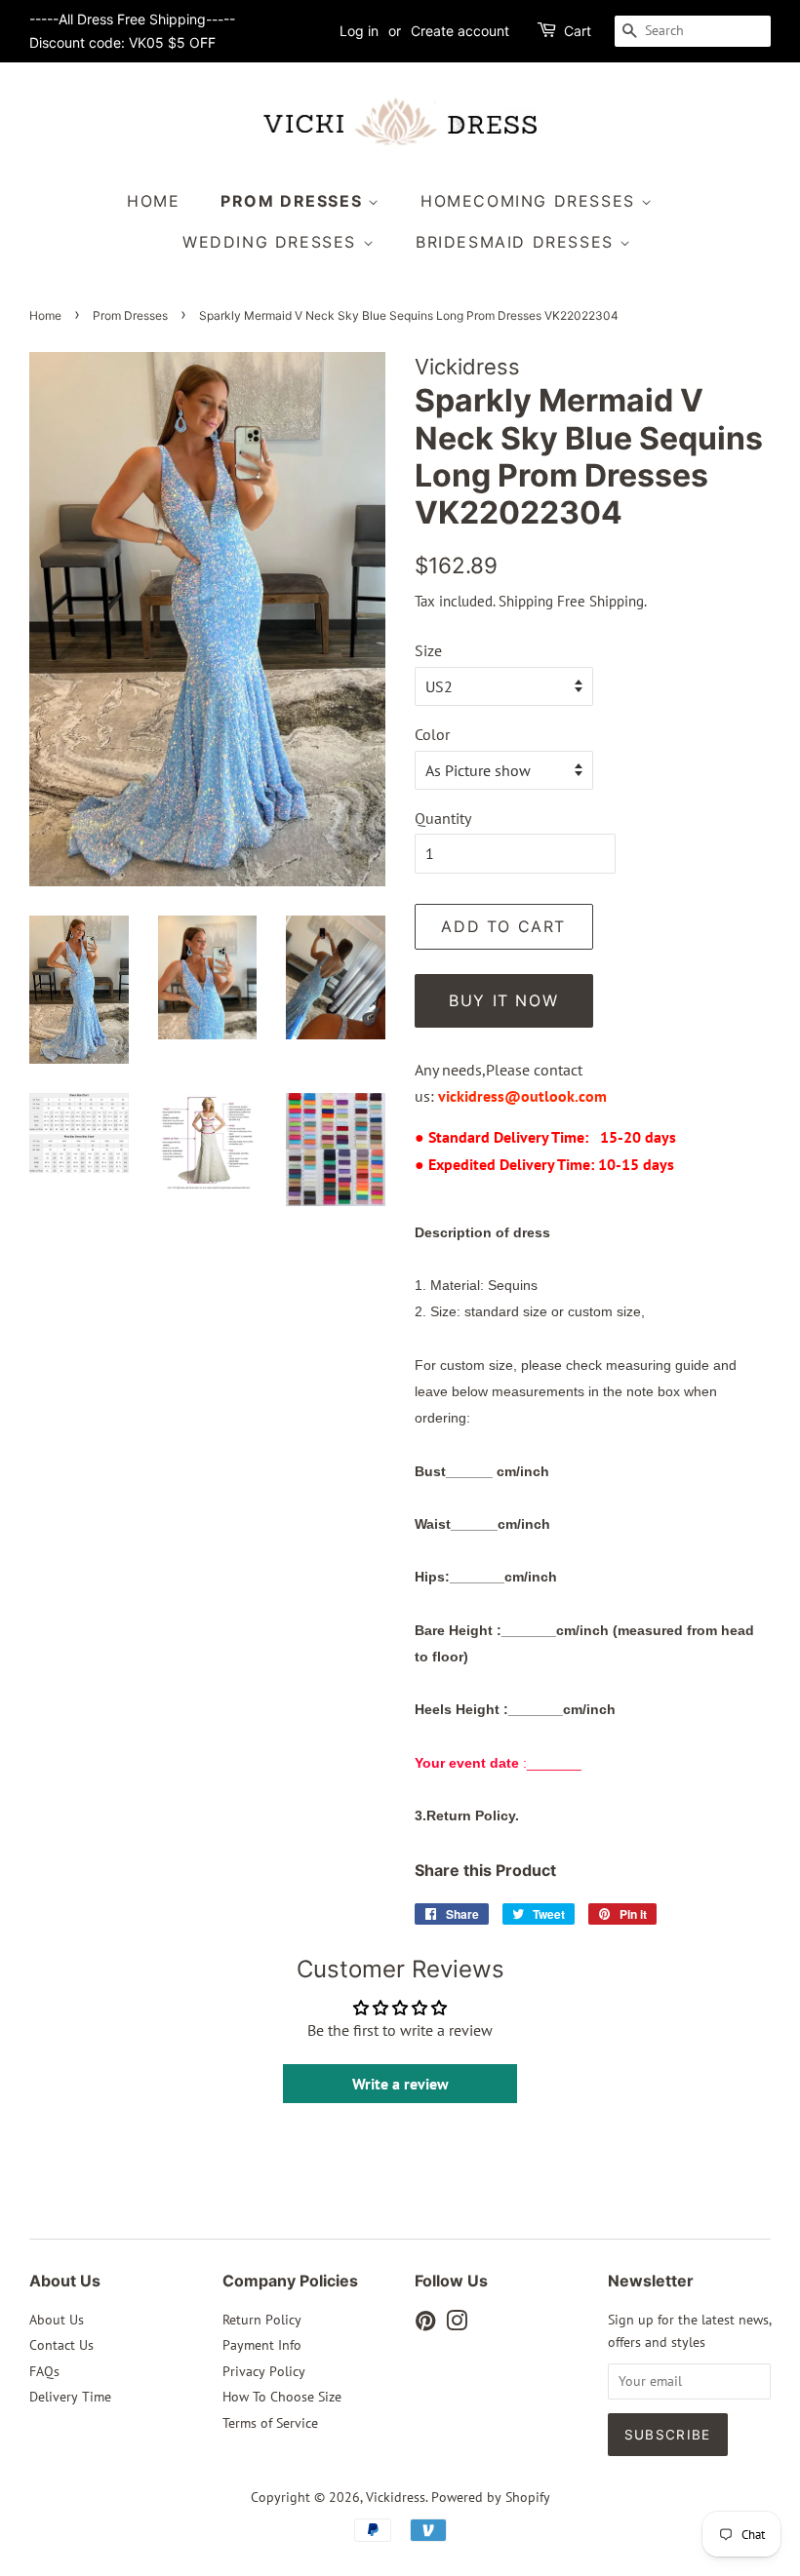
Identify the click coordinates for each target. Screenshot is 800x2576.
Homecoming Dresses (531, 201)
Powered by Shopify (491, 2497)
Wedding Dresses (273, 242)
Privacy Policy (264, 2371)
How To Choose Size (282, 2397)
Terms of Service (270, 2423)
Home (153, 201)
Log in (359, 31)
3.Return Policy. (467, 1815)
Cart (578, 31)
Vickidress (396, 2497)
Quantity (443, 818)
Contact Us (61, 2345)
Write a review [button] (400, 2084)
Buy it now (503, 1000)
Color (432, 734)
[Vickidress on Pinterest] (425, 2324)
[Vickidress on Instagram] (457, 2324)
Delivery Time (70, 2397)
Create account (460, 31)
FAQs (44, 2371)
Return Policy (262, 2320)
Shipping (526, 601)
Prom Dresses (294, 201)
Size (428, 650)
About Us (57, 2320)
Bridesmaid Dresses (518, 242)
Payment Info (262, 2345)
